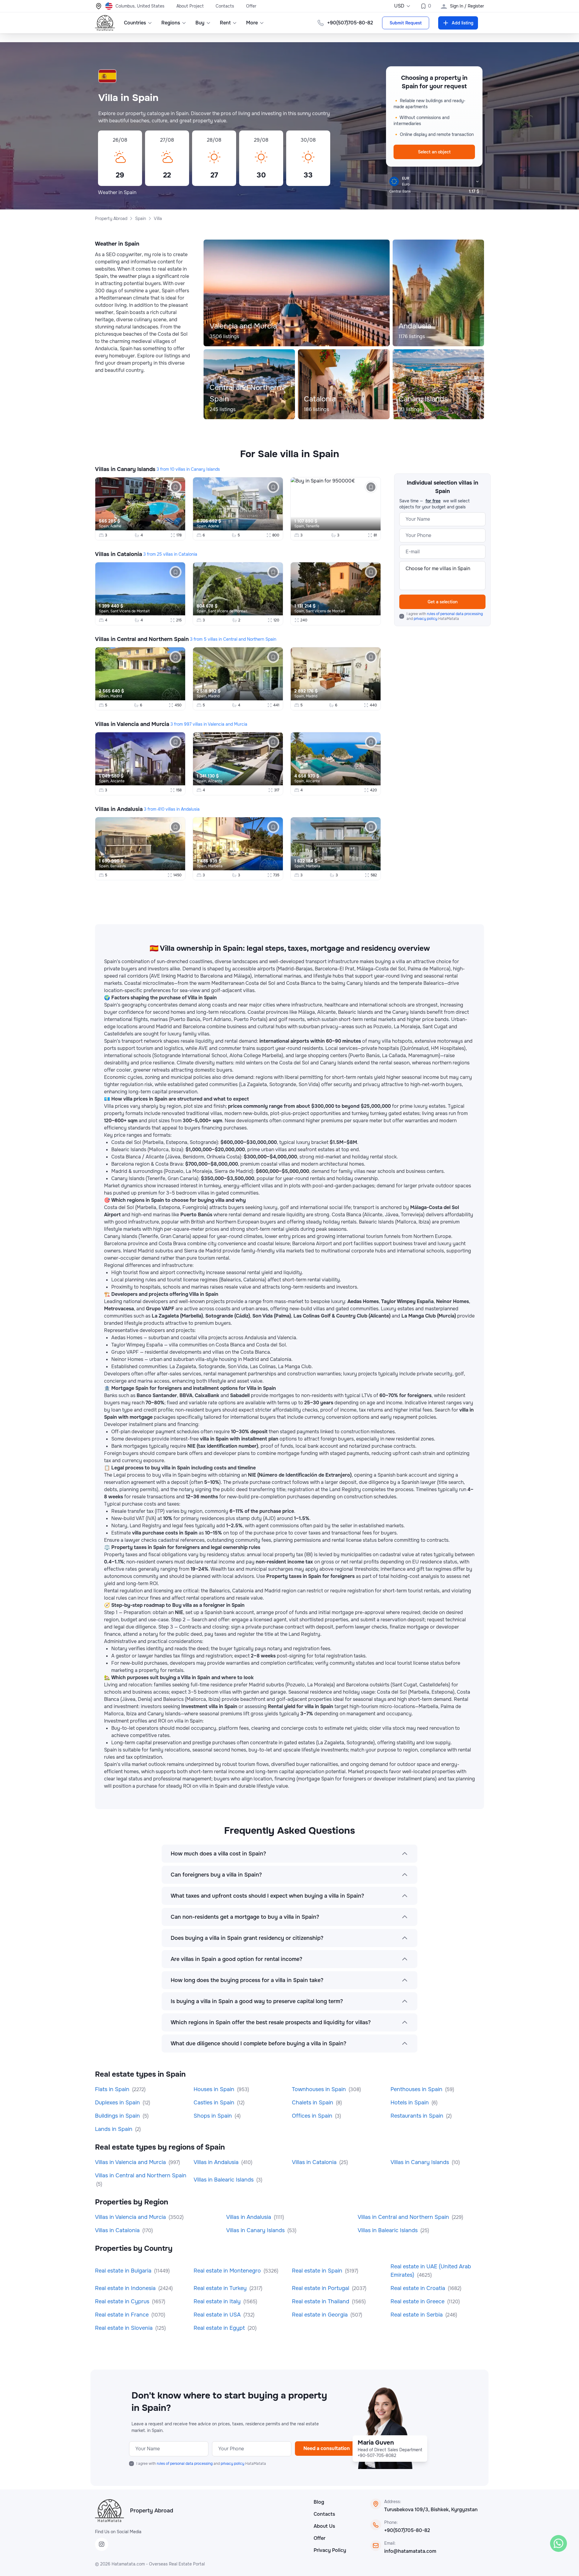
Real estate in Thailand (321, 2301)
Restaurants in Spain (418, 2116)
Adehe (116, 526)
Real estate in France (123, 2315)
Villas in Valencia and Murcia (132, 724)
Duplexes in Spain (118, 2103)
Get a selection (443, 602)
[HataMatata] (109, 2511)
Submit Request (406, 23)
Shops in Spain (214, 2116)
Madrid (116, 696)
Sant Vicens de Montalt (130, 611)
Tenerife (313, 526)
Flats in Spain (113, 2089)
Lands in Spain (114, 2129)
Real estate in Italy (218, 2301)
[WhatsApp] (558, 2543)
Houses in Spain (215, 2089)
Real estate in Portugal (321, 2288)
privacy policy (426, 619)
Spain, (105, 526)
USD (399, 6)
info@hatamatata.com (410, 2551)
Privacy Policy (330, 2550)
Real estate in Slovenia (125, 2328)
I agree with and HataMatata (445, 616)
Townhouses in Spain (320, 2089)
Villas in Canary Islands (125, 469)
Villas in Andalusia (119, 809)
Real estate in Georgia (321, 2315)
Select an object (434, 152)
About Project (190, 6)
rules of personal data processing (455, 614)
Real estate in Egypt (220, 2328)
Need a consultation (327, 2448)
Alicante (117, 781)
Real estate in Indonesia (126, 2288)
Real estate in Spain (318, 2271)
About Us (324, 2526)
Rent (225, 23)
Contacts (225, 6)
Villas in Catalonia (119, 554)
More (252, 23)
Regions (171, 23)
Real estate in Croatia (419, 2288)
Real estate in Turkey (221, 2288)
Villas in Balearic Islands (224, 2180)
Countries (135, 23)
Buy (200, 23)
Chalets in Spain (313, 2103)
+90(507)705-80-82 (407, 2530)
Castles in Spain (215, 2103)
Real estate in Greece (418, 2301)
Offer (251, 6)
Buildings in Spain (118, 2116)
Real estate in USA (218, 2315)
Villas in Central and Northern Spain (142, 639)
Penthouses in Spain (417, 2089)
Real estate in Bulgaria (124, 2271)
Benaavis (118, 866)
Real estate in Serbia (417, 2315)
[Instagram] (102, 2544)
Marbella (215, 866)
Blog (319, 2502)
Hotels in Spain (410, 2103)
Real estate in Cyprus (123, 2301)
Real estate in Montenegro (228, 2271)
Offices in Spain (313, 2116)
